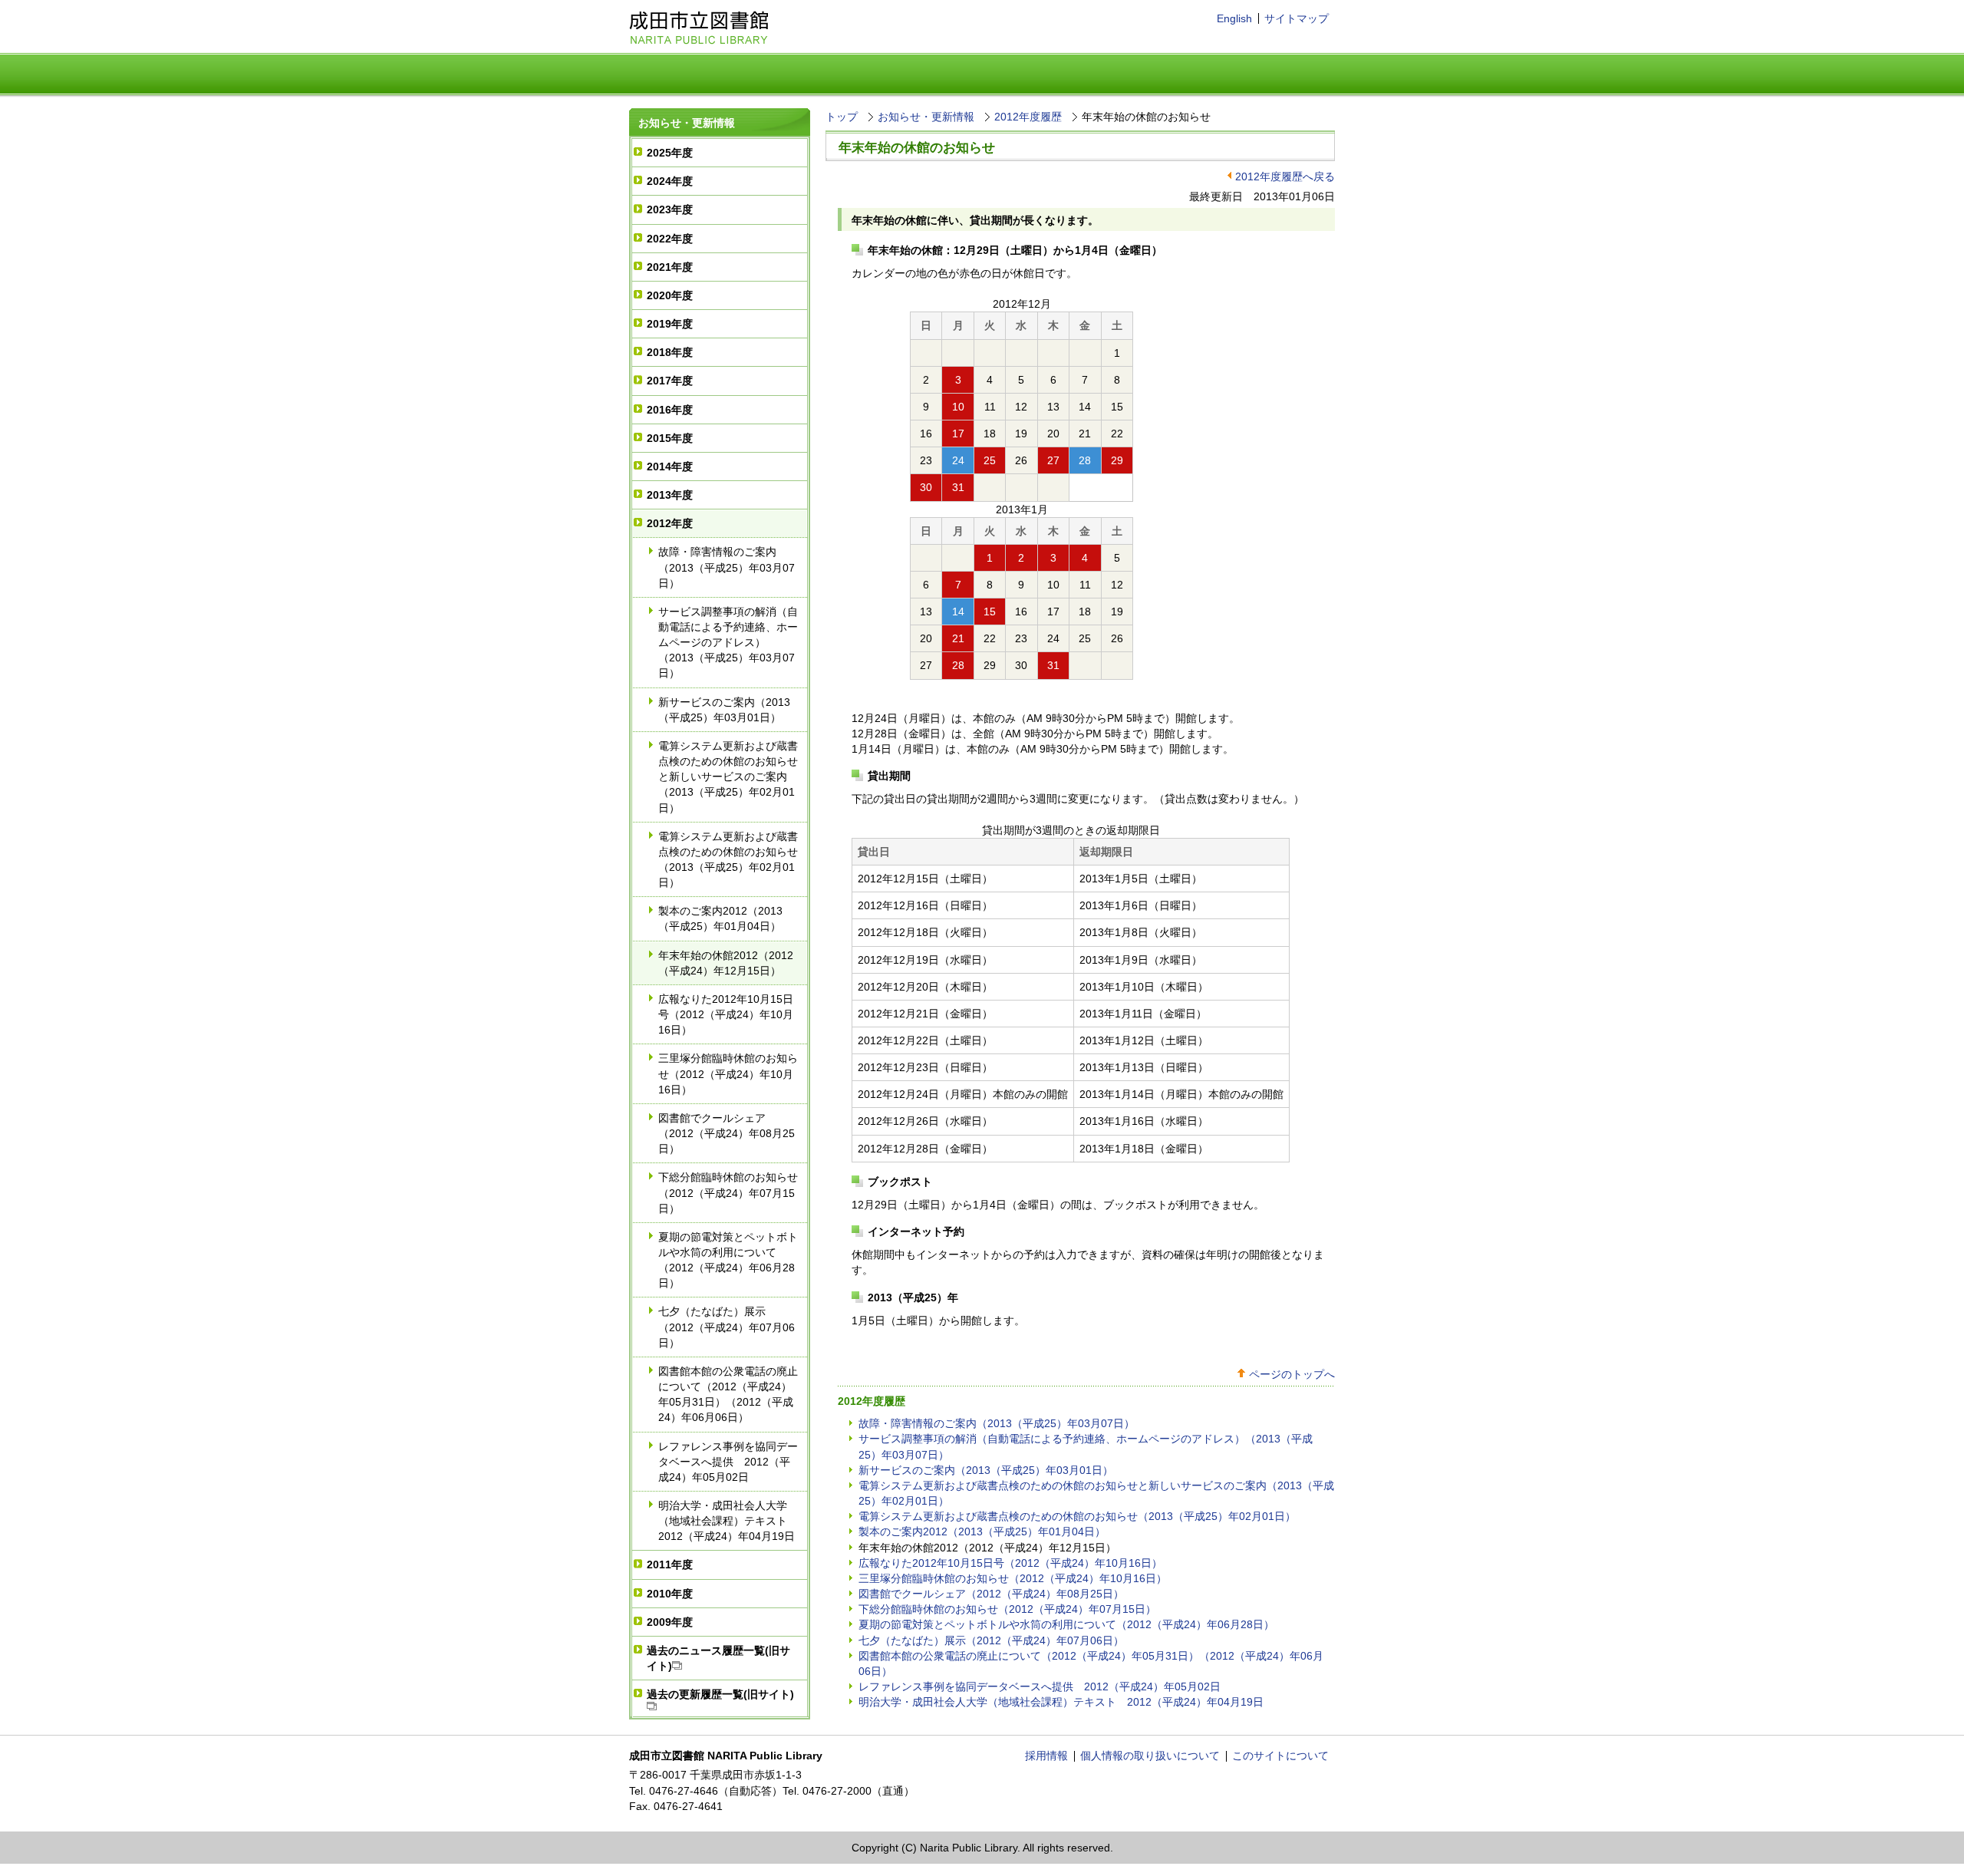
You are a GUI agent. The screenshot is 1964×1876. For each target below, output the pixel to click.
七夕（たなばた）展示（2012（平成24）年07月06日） (727, 1327)
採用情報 (1046, 1756)
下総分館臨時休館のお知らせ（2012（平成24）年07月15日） (728, 1192)
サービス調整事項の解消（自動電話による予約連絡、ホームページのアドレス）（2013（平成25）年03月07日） (728, 643)
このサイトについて (1280, 1756)
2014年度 (670, 467)
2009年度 (670, 1622)
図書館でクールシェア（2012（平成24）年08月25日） (727, 1133)
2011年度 (670, 1564)
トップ (842, 117)
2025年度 (670, 153)
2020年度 (670, 295)
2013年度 (670, 495)
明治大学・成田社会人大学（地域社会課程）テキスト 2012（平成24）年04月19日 (728, 1521)
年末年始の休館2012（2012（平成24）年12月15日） (726, 963)
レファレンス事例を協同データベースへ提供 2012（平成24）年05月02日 (728, 1462)
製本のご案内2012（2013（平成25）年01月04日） (720, 918)
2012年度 (670, 523)
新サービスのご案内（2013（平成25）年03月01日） (724, 710)
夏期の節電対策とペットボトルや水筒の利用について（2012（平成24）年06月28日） (728, 1260)
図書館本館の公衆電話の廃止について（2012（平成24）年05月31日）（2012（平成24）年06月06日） (728, 1394)
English (1234, 18)
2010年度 (670, 1594)
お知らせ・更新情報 (687, 123)
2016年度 (670, 410)
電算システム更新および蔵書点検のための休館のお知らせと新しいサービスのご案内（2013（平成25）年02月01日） (728, 777)
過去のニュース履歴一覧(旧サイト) (718, 1658)
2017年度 (670, 381)
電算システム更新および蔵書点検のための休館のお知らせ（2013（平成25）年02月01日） (728, 859)
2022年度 (670, 239)
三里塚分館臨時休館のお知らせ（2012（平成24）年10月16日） (728, 1073)
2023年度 (670, 209)
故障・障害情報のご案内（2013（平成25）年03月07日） (727, 567)
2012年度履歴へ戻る (1285, 176)
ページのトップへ (1292, 1374)
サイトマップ (1297, 18)
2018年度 (670, 352)
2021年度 (670, 267)
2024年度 (670, 181)
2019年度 (670, 324)
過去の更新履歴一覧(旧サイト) (720, 1694)
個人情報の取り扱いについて (1150, 1756)
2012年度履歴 (1028, 117)
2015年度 (670, 438)
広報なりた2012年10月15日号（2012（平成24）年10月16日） (726, 1014)
